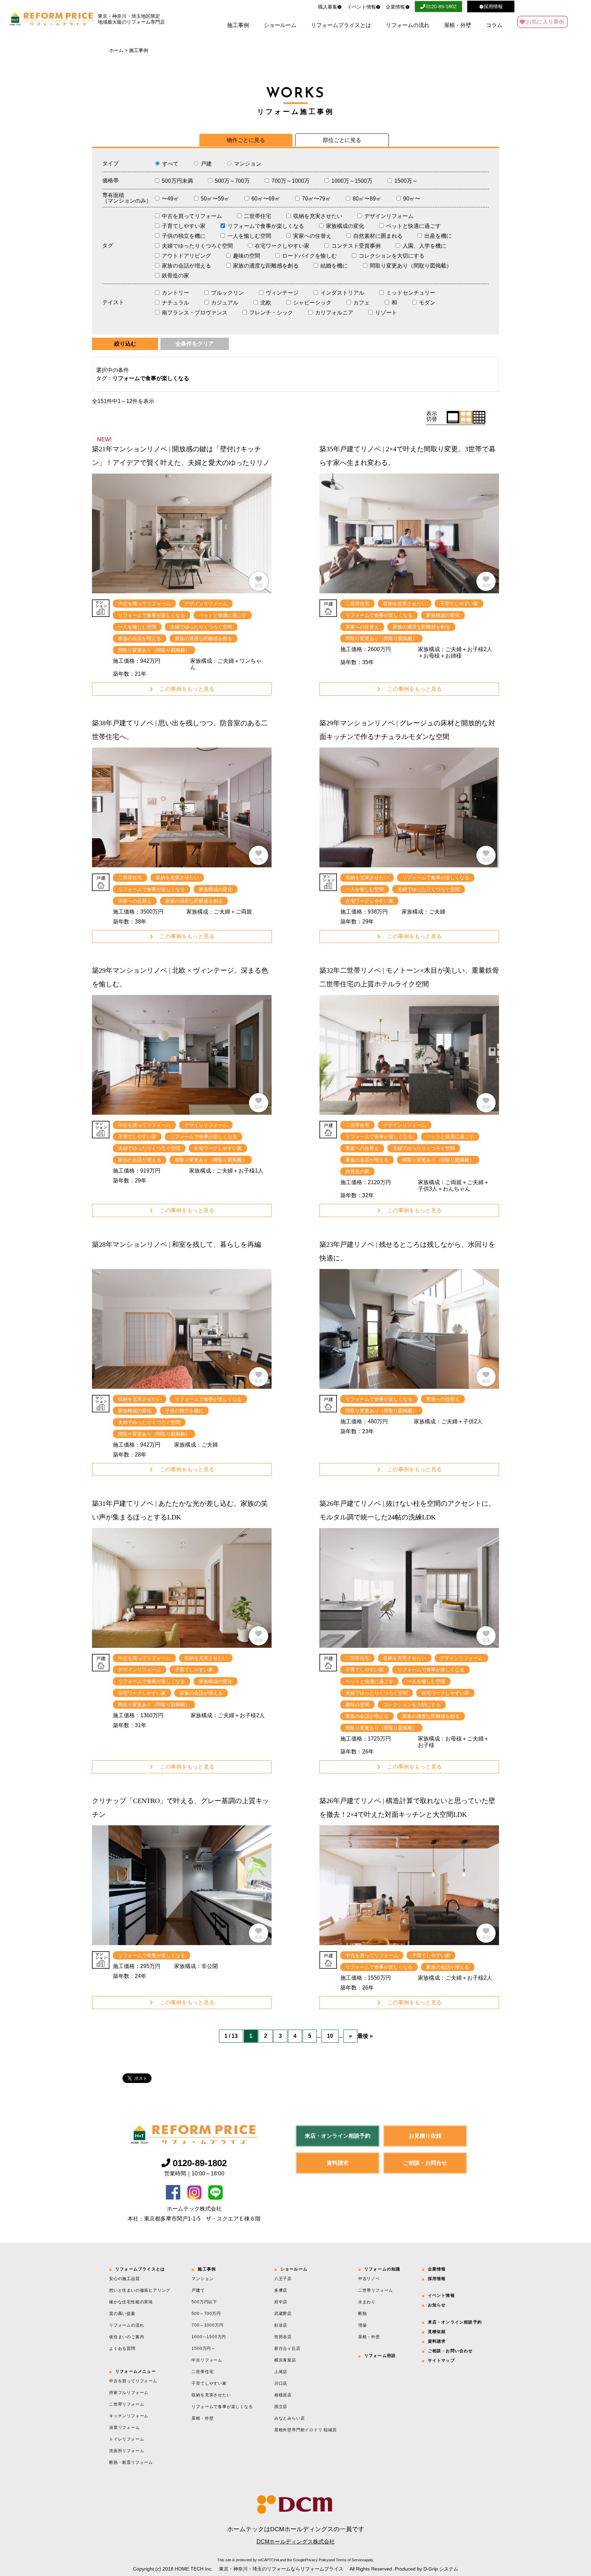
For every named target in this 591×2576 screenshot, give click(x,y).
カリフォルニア (334, 313)
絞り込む (125, 344)
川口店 (281, 2383)
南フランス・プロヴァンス (195, 313)
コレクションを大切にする (392, 256)
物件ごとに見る (246, 140)
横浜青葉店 (285, 2360)
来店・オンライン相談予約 (338, 2136)
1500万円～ (203, 2348)
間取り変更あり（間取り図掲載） (411, 266)
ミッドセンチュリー (411, 293)
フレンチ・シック (271, 313)
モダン (427, 303)
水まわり (367, 2302)
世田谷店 (283, 2337)
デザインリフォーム (389, 216)
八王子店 (283, 2279)
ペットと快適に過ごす (413, 226)
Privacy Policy (317, 2560)
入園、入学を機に (424, 246)
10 (330, 2036)
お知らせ (437, 2305)
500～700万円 (206, 2314)
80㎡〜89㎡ (367, 199)
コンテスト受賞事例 (356, 246)
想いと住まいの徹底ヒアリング (140, 2290)
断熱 (363, 2314)
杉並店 (281, 2325)
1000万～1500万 (352, 181)
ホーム (116, 50)
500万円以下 (204, 2302)
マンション (248, 164)
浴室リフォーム (124, 2428)
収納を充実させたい (318, 216)
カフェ (362, 303)
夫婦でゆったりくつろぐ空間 (197, 246)
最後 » (365, 2036)
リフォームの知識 (382, 2269)
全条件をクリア (195, 344)
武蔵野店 (283, 2314)
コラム (494, 25)
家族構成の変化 (345, 226)
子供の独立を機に (184, 236)
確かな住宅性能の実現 (131, 2302)
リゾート (386, 313)
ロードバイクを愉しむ (310, 256)
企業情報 (395, 7)
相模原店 (283, 2395)
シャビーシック (312, 303)
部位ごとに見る (342, 140)
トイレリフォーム (127, 2439)
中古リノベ (369, 2279)
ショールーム (280, 25)
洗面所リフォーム (127, 2451)
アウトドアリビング (186, 256)
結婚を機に (334, 266)
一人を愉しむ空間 (249, 236)
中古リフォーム (207, 2360)
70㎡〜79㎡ (316, 199)
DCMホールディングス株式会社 (296, 2542)
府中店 (281, 2302)
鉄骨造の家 (175, 276)
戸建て (198, 2290)
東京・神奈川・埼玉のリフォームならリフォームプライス (281, 2569)
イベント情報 (362, 7)
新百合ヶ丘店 (287, 2348)
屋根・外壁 (458, 25)
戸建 (206, 164)
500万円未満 (177, 181)
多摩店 (281, 2290)
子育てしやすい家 (184, 226)
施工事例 (238, 25)
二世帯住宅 (258, 216)
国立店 (281, 2407)
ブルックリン (227, 293)
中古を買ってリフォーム (192, 216)
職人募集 (328, 7)
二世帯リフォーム (127, 2404)
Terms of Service (350, 2560)
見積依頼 (437, 2332)
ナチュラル (175, 303)
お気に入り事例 (545, 22)
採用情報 (437, 2279)
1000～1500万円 (209, 2337)
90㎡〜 (412, 199)
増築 (363, 2325)
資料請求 (338, 2163)
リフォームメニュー (136, 2371)
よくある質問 (122, 2348)
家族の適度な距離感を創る (266, 266)
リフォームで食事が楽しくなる (266, 226)
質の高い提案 (122, 2314)
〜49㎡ (170, 199)
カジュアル (225, 303)
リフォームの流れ (408, 25)
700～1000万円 (207, 2325)
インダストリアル (342, 293)
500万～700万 (232, 181)
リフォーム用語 (380, 2356)
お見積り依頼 (425, 2136)
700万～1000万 (291, 181)
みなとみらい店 (290, 2418)
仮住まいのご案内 (127, 2337)
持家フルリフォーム (129, 2393)
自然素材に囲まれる (378, 236)
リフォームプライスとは (341, 25)
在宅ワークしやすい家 (282, 246)
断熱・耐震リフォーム (131, 2462)
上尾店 (281, 2372)
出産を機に (438, 236)
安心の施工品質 (124, 2279)
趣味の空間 (247, 256)
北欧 (266, 303)
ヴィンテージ (282, 293)
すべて (170, 164)
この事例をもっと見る (187, 689)
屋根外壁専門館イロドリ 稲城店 (306, 2430)
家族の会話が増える (186, 266)
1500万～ (406, 181)
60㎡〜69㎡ (266, 199)
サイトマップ (441, 2360)
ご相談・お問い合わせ (450, 2351)
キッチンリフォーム (129, 2416)
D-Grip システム (441, 2569)
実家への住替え (312, 236)
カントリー (175, 293)
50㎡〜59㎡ (215, 199)
